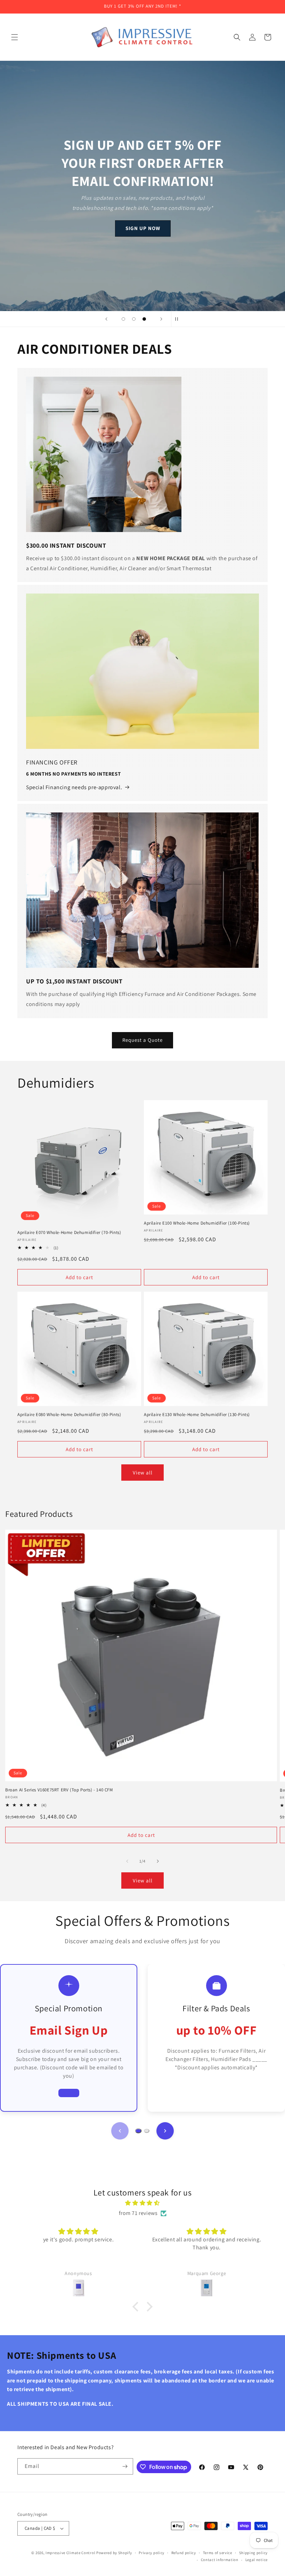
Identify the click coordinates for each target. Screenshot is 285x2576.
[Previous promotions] (120, 2131)
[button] (15, 37)
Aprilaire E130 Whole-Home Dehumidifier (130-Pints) (197, 1415)
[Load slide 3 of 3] (144, 319)
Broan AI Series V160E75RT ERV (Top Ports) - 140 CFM (59, 1790)
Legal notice (256, 2560)
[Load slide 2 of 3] (134, 319)
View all (143, 1473)
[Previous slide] (106, 319)
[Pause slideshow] (179, 319)
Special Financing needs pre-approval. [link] (74, 787)
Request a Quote (142, 1040)
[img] (142, 2203)
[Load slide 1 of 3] (123, 319)
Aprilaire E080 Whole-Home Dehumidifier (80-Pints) (69, 1415)
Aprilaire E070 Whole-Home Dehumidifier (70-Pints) (69, 1233)
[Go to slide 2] (147, 2131)
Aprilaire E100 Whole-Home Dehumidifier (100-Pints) (197, 1223)
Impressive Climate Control (70, 2553)
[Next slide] (161, 319)
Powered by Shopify (114, 2553)
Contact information (220, 2560)
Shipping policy (254, 2553)
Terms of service (218, 2553)
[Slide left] (127, 1861)
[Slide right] (158, 1861)
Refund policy (184, 2553)
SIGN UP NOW (142, 228)
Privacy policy (152, 2553)
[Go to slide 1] (138, 2131)
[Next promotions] (165, 2131)
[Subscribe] (125, 2466)
